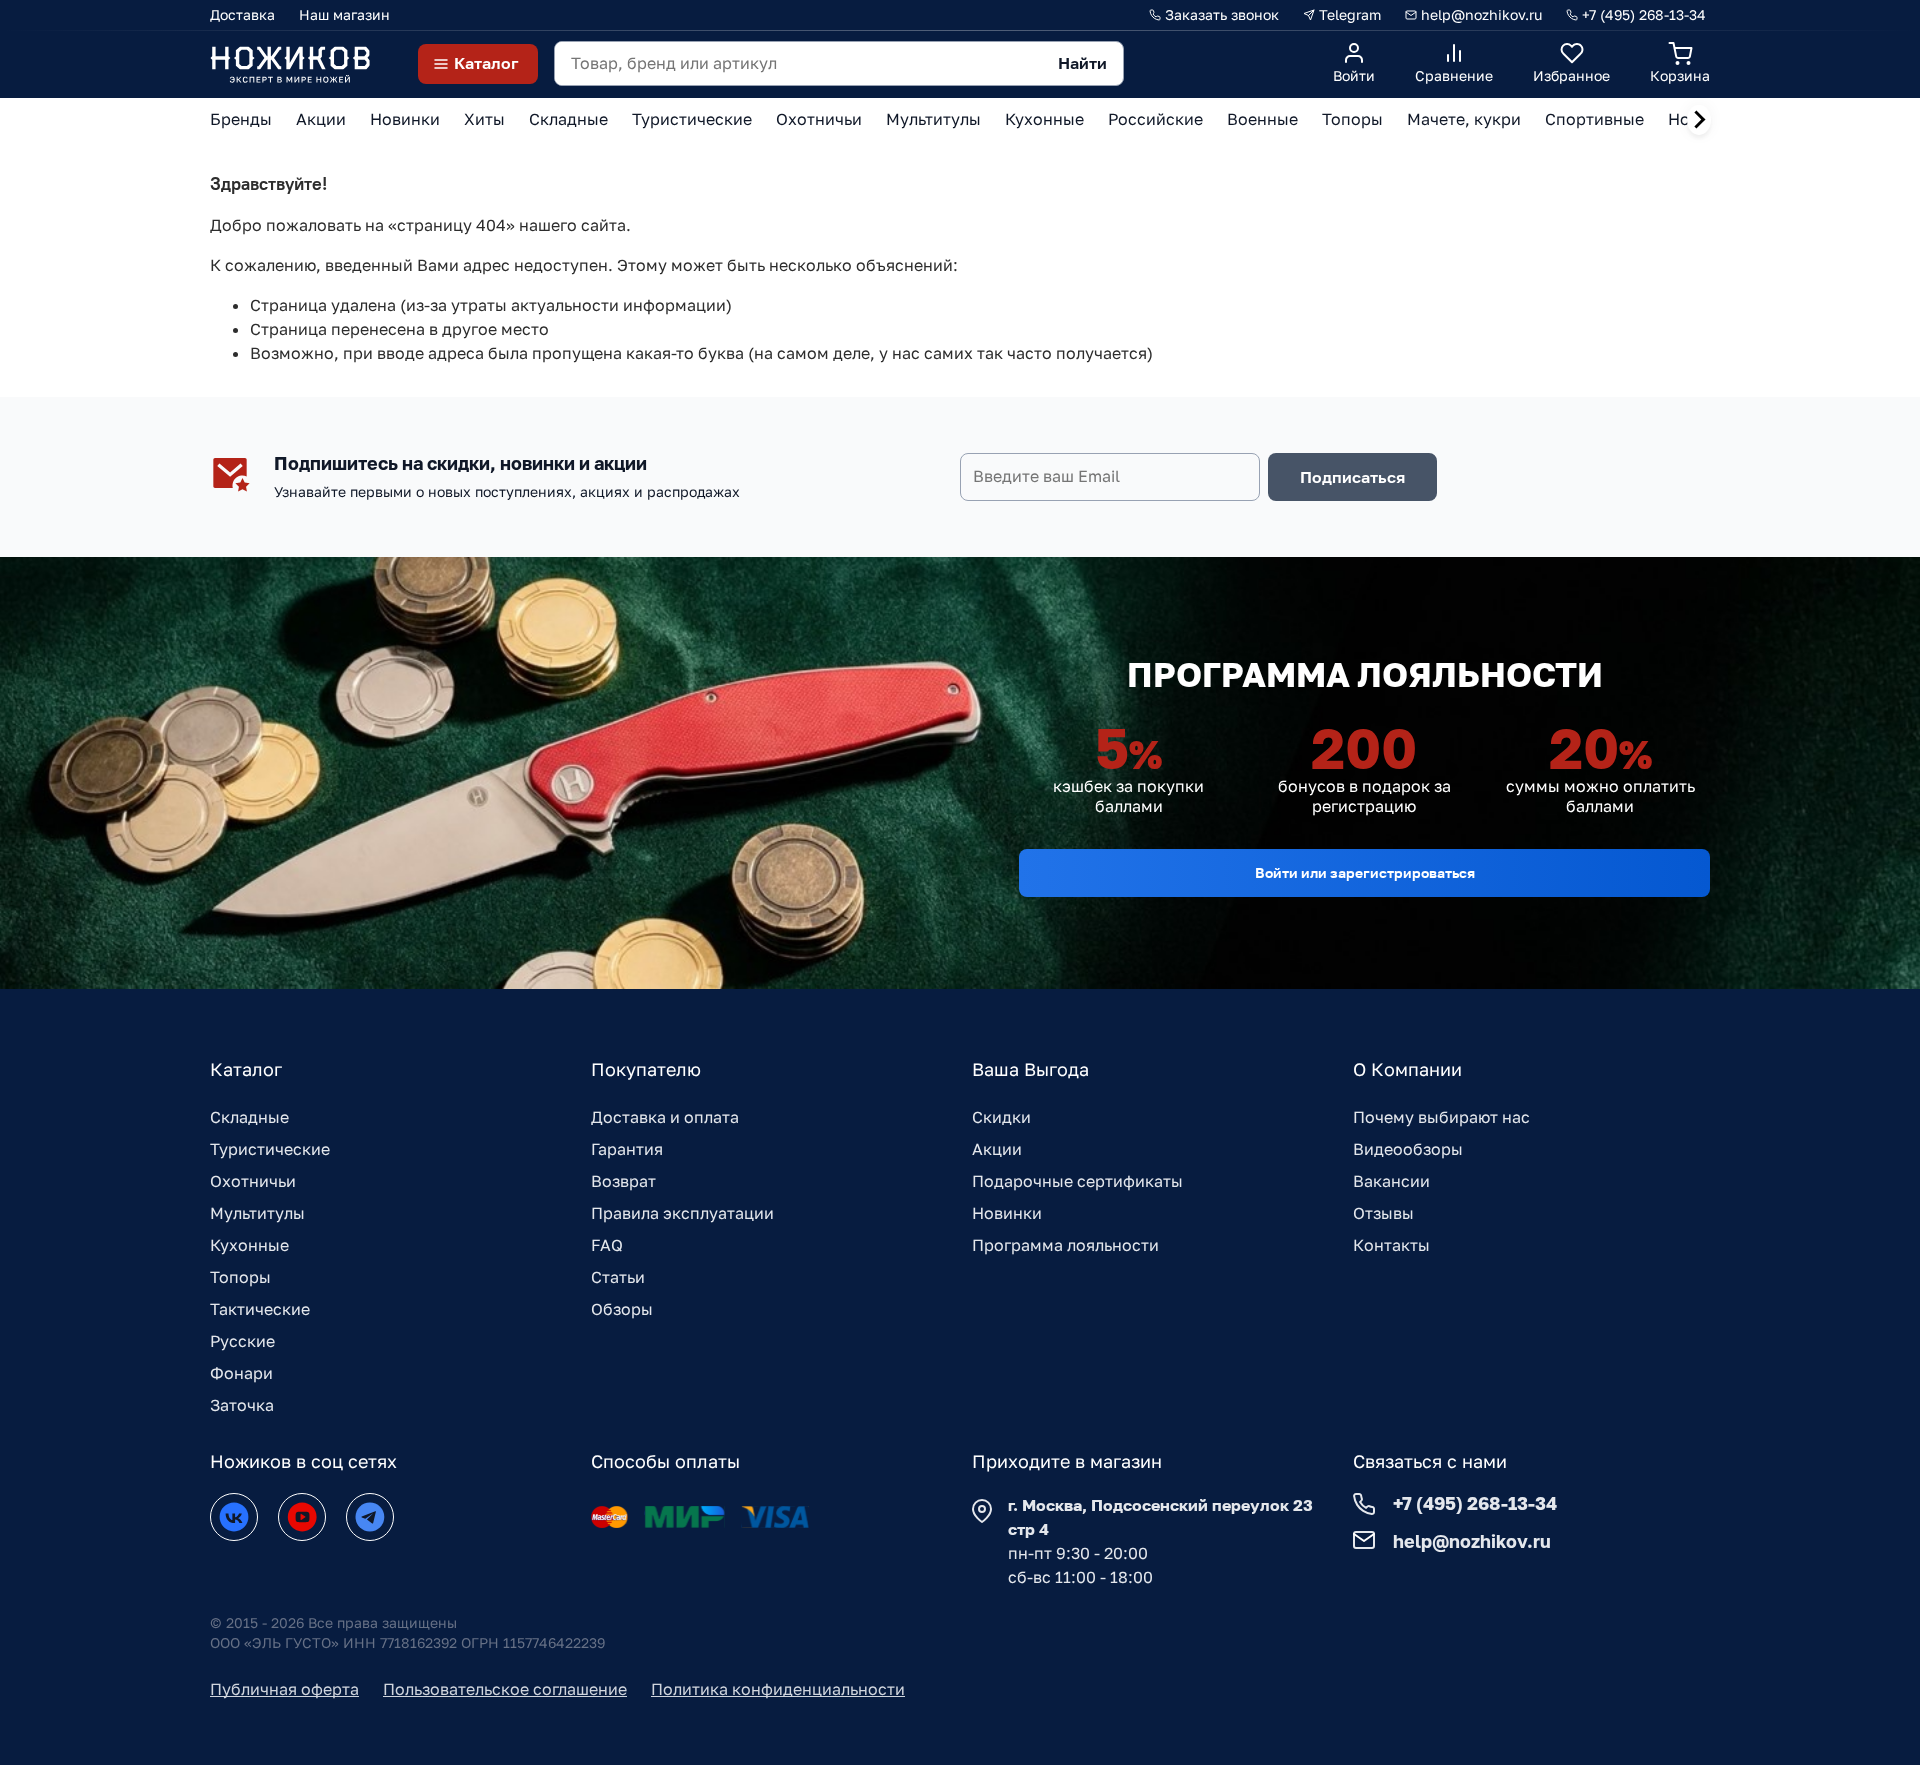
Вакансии (1391, 1181)
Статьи (618, 1277)
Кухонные (249, 1245)
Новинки (1007, 1213)
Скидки (1001, 1117)
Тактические (260, 1309)
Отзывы (1383, 1213)
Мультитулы (257, 1213)
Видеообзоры (1408, 1149)
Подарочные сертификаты (1077, 1181)
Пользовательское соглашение (505, 1689)
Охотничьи (253, 1181)
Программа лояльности (1065, 1245)
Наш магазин (344, 14)
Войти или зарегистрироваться (1365, 872)
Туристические (270, 1149)
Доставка (242, 14)
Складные (249, 1117)
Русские (242, 1341)
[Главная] (290, 63)
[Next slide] (1699, 120)
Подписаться (1352, 477)
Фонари (241, 1373)
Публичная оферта (284, 1689)
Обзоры (622, 1309)
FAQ (607, 1245)
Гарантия (627, 1149)
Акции (997, 1149)
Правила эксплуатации (682, 1213)
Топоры (240, 1277)
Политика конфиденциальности (778, 1689)
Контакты (1391, 1245)
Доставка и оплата (665, 1117)
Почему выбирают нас (1441, 1117)
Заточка (242, 1405)
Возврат (623, 1181)
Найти (1082, 63)
